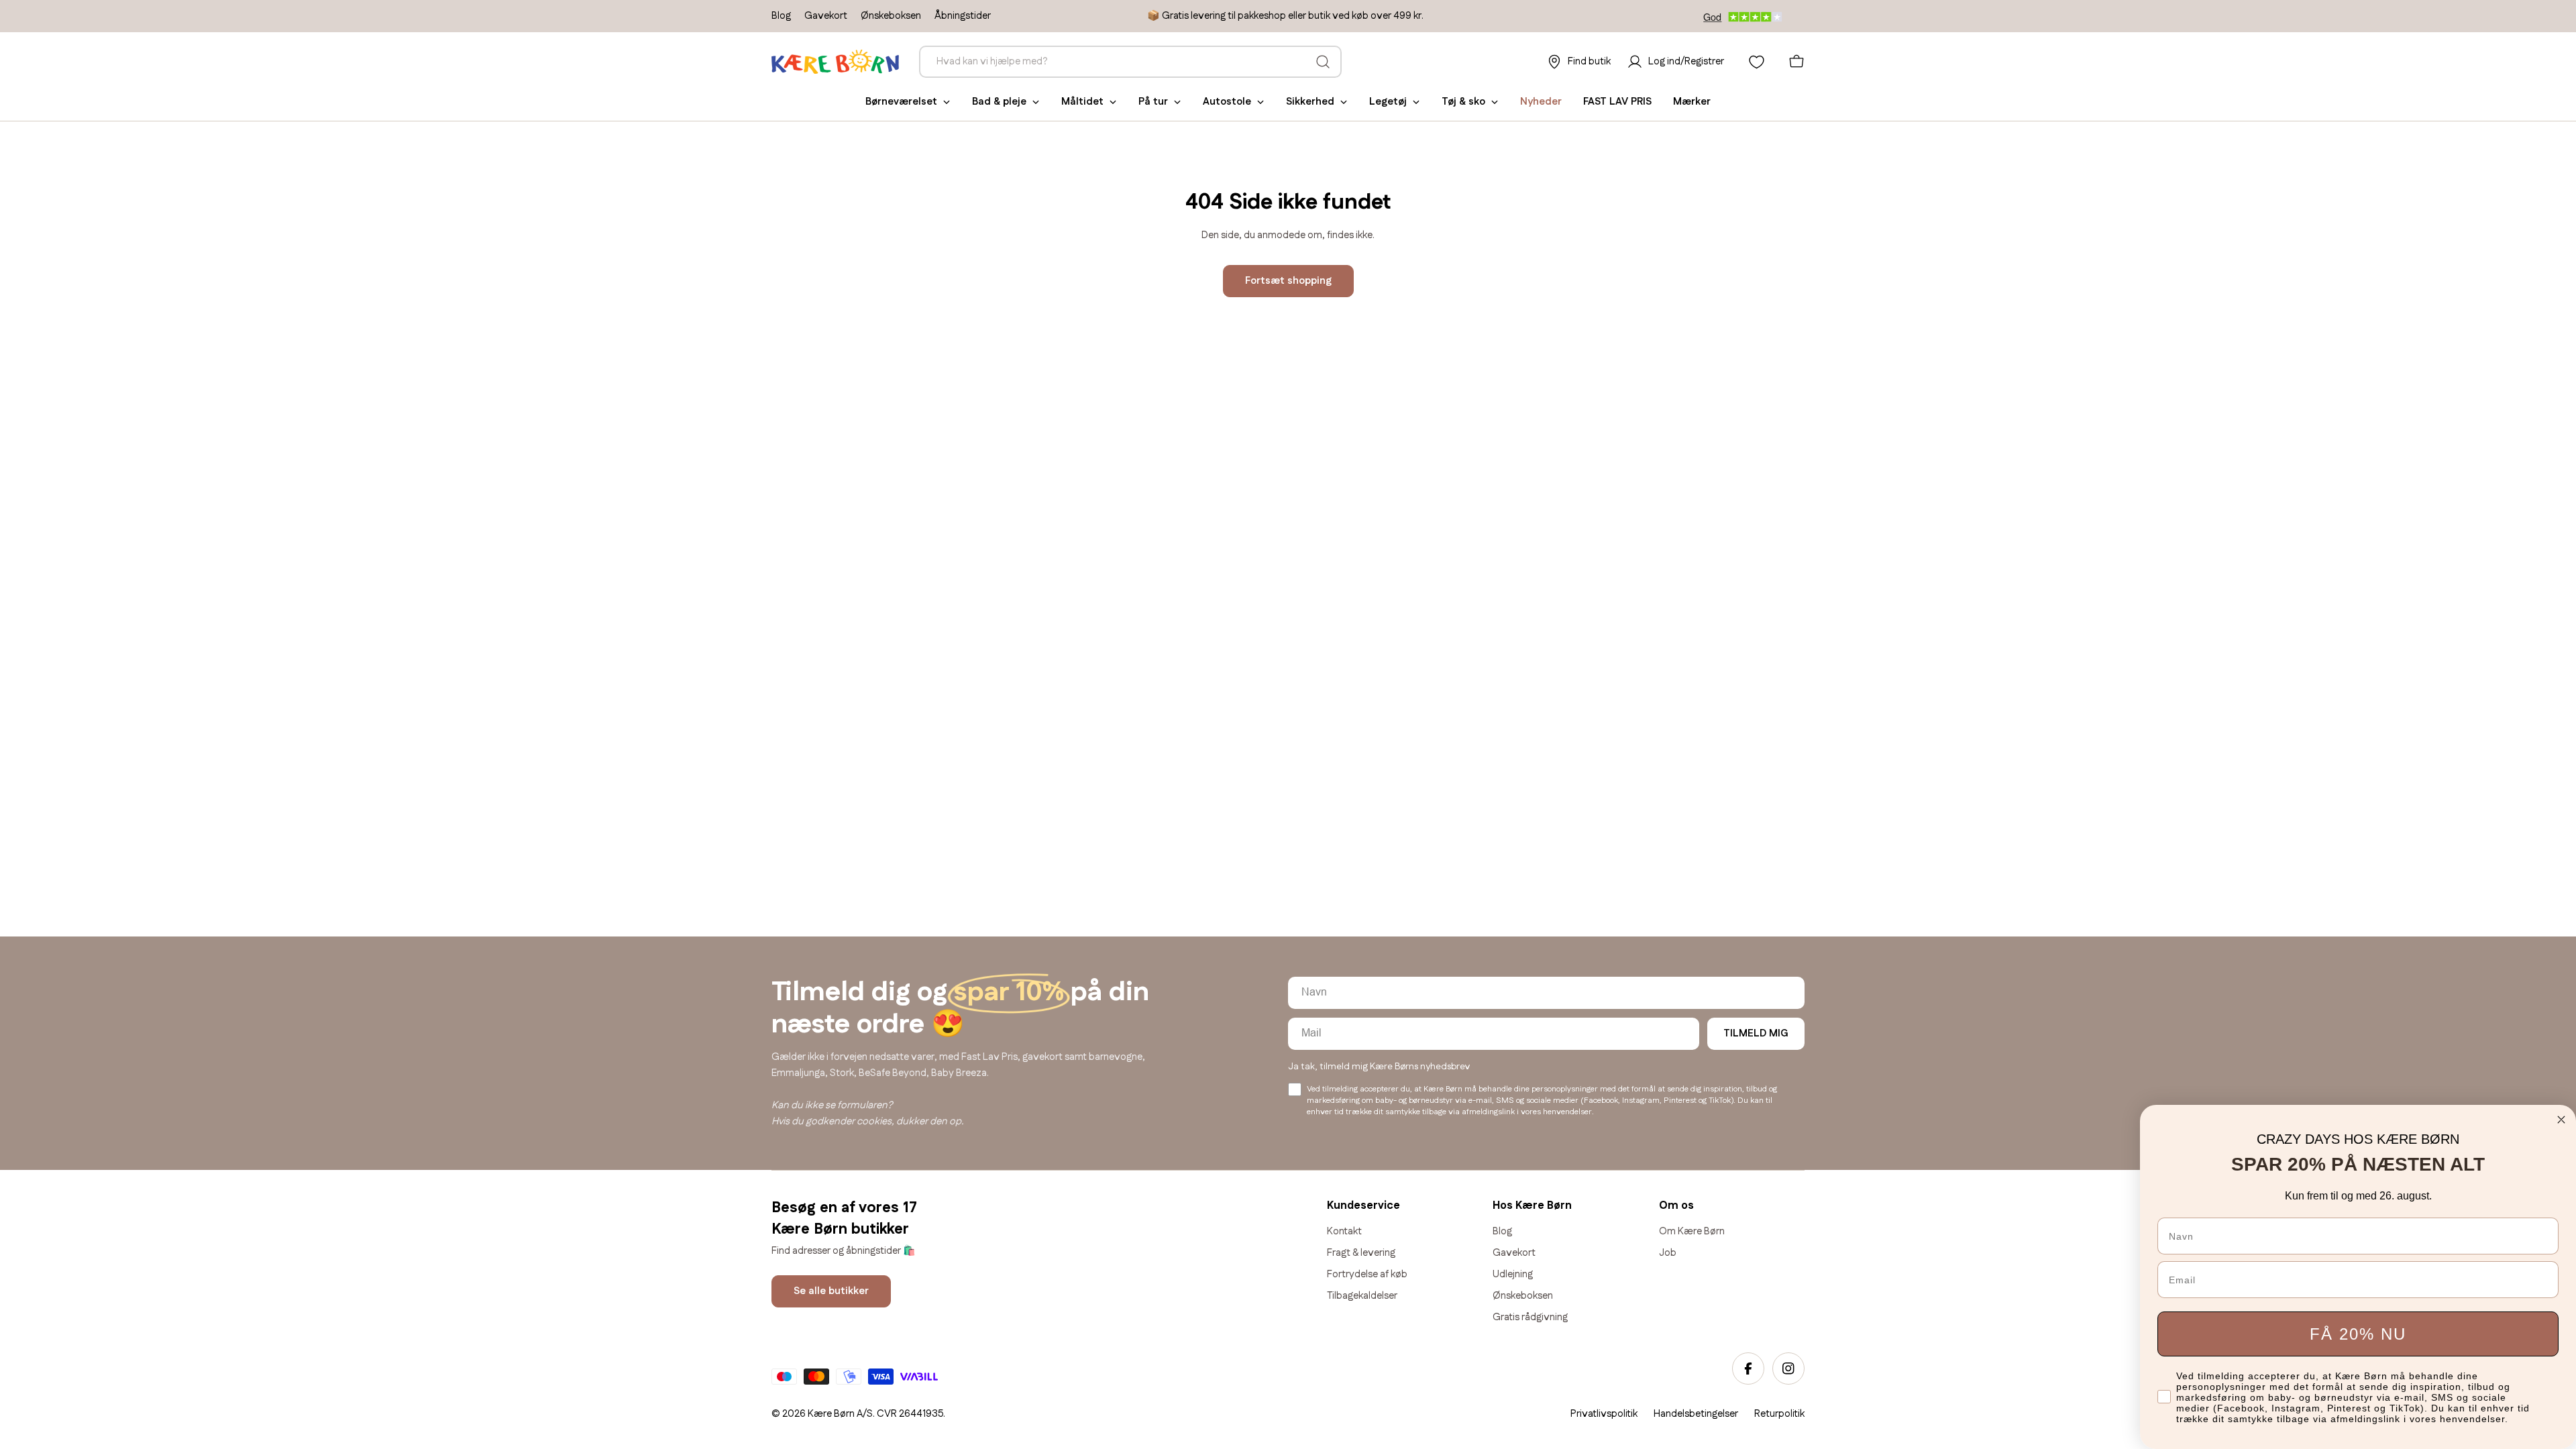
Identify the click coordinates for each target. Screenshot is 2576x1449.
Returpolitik (1779, 1414)
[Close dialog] (2561, 1120)
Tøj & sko (1463, 102)
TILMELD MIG (1756, 1033)
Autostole (1227, 102)
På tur (1153, 102)
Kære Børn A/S (840, 1414)
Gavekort (826, 16)
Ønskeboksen (891, 16)
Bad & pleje (999, 102)
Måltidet (1082, 102)
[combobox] (1130, 62)
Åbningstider (963, 16)
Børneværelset (901, 102)
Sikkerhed (1310, 102)
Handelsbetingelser (1696, 1414)
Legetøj (1388, 102)
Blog (781, 16)
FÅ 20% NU (2358, 1334)
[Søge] (1323, 62)
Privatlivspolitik (1604, 1414)
